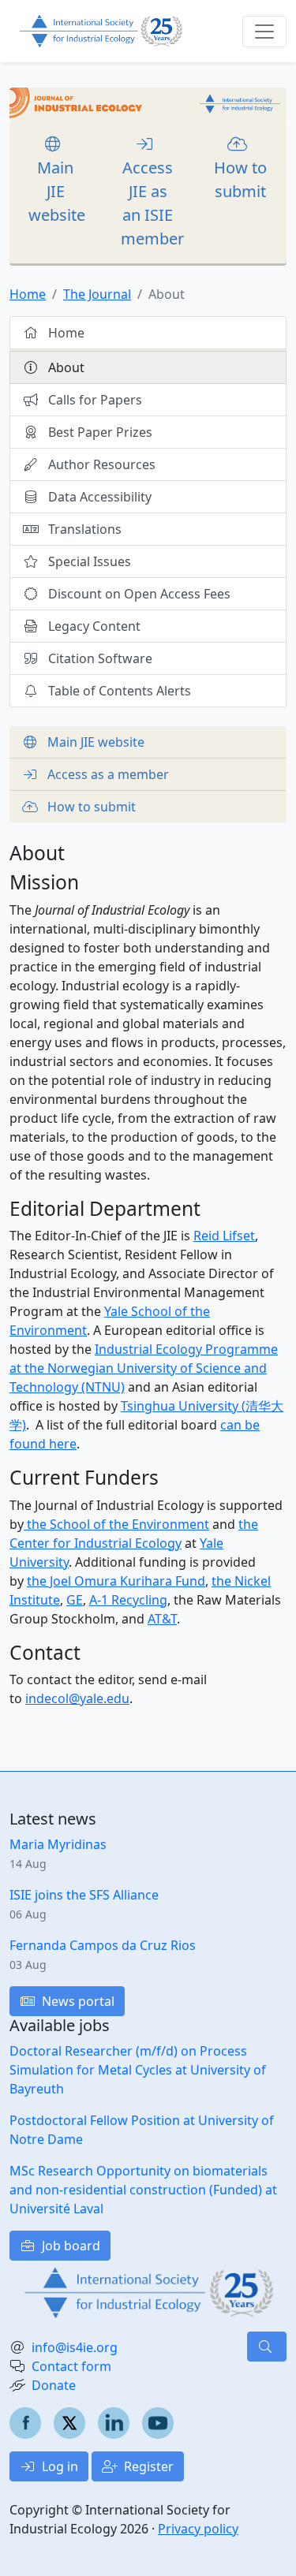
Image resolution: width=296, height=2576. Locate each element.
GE (75, 1600)
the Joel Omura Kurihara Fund (116, 1581)
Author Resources (100, 464)
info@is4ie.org (75, 2347)
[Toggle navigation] (264, 32)
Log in (58, 2466)
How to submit (240, 179)
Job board (69, 2246)
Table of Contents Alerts (118, 691)
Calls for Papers (94, 400)
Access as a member (107, 774)
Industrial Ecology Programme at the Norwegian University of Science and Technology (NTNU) (144, 1368)
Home (28, 294)
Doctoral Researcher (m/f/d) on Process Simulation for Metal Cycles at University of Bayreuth (138, 2070)
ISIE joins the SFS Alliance (84, 1895)
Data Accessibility (98, 497)
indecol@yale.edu (77, 1698)
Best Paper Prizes (99, 432)
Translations (83, 529)
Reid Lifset (224, 1236)
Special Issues (88, 561)
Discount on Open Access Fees (138, 594)
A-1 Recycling (128, 1600)
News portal (77, 2001)
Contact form (71, 2366)
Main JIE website (57, 191)
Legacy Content (93, 626)
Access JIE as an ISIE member (152, 203)
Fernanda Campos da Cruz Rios (103, 1945)
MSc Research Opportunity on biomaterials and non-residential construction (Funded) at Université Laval (143, 2190)
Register (147, 2466)
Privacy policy (198, 2529)
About (65, 367)
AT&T (162, 1619)
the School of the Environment (116, 1524)
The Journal (97, 294)
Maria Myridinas (58, 1844)
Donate (54, 2385)
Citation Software (99, 658)
